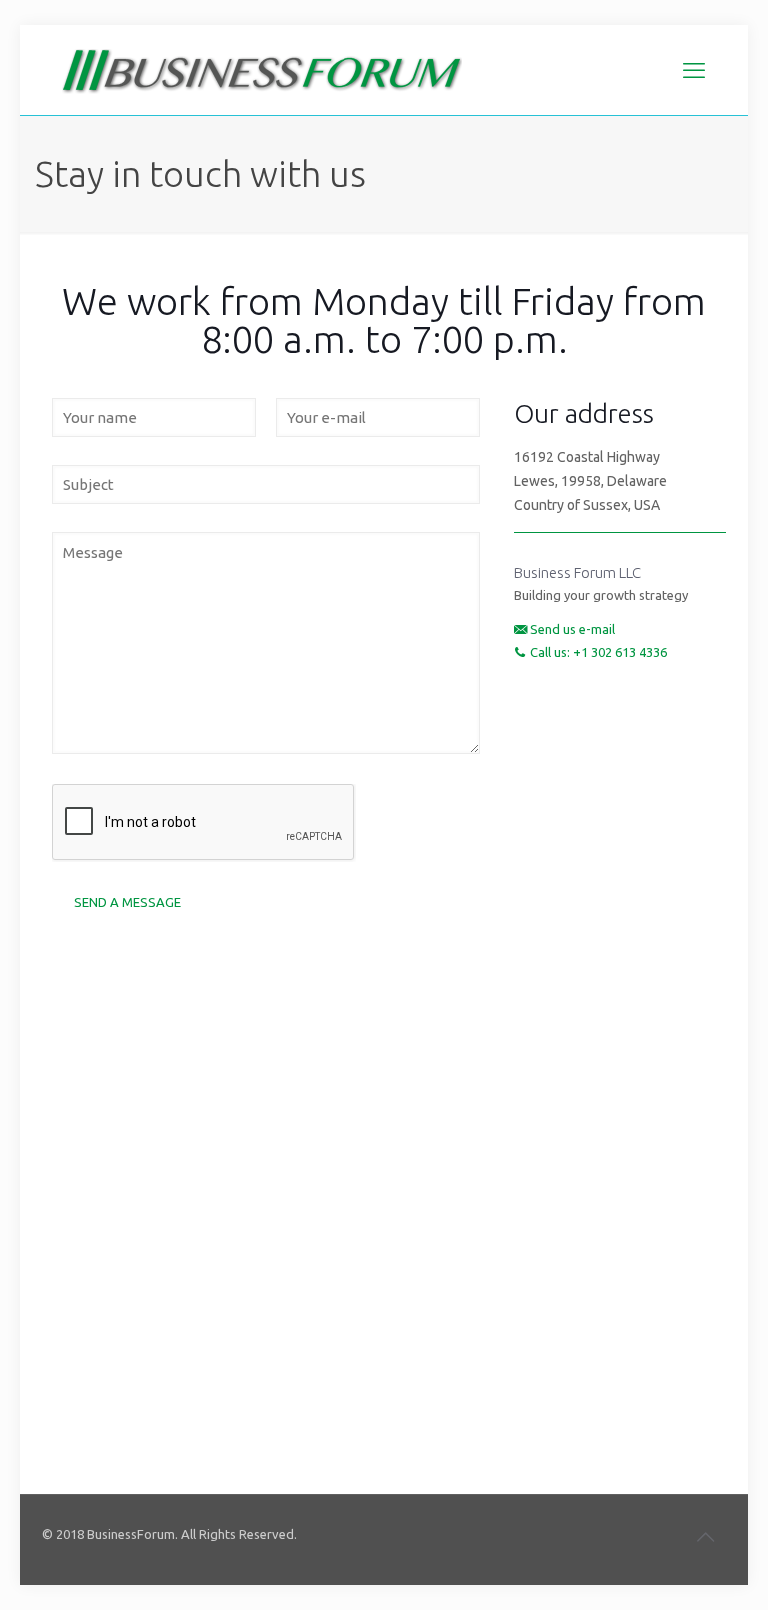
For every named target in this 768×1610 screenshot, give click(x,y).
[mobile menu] (694, 70)
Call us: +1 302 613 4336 (598, 652)
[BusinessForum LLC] (262, 70)
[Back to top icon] (705, 1537)
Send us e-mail (572, 629)
